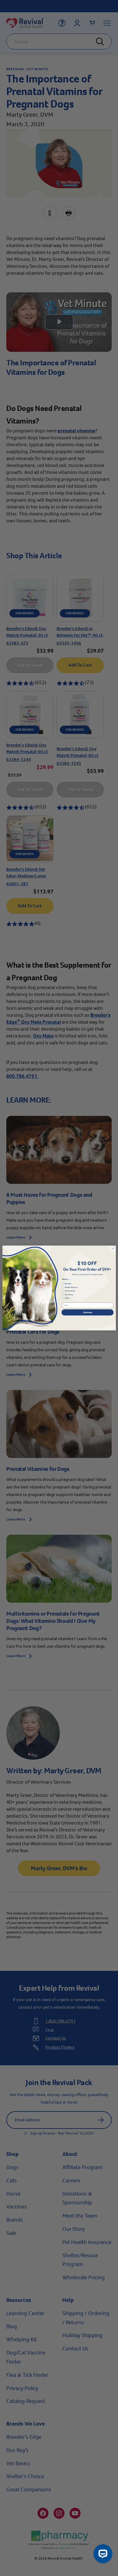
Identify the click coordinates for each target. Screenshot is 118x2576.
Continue (87, 1312)
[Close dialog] (113, 1249)
